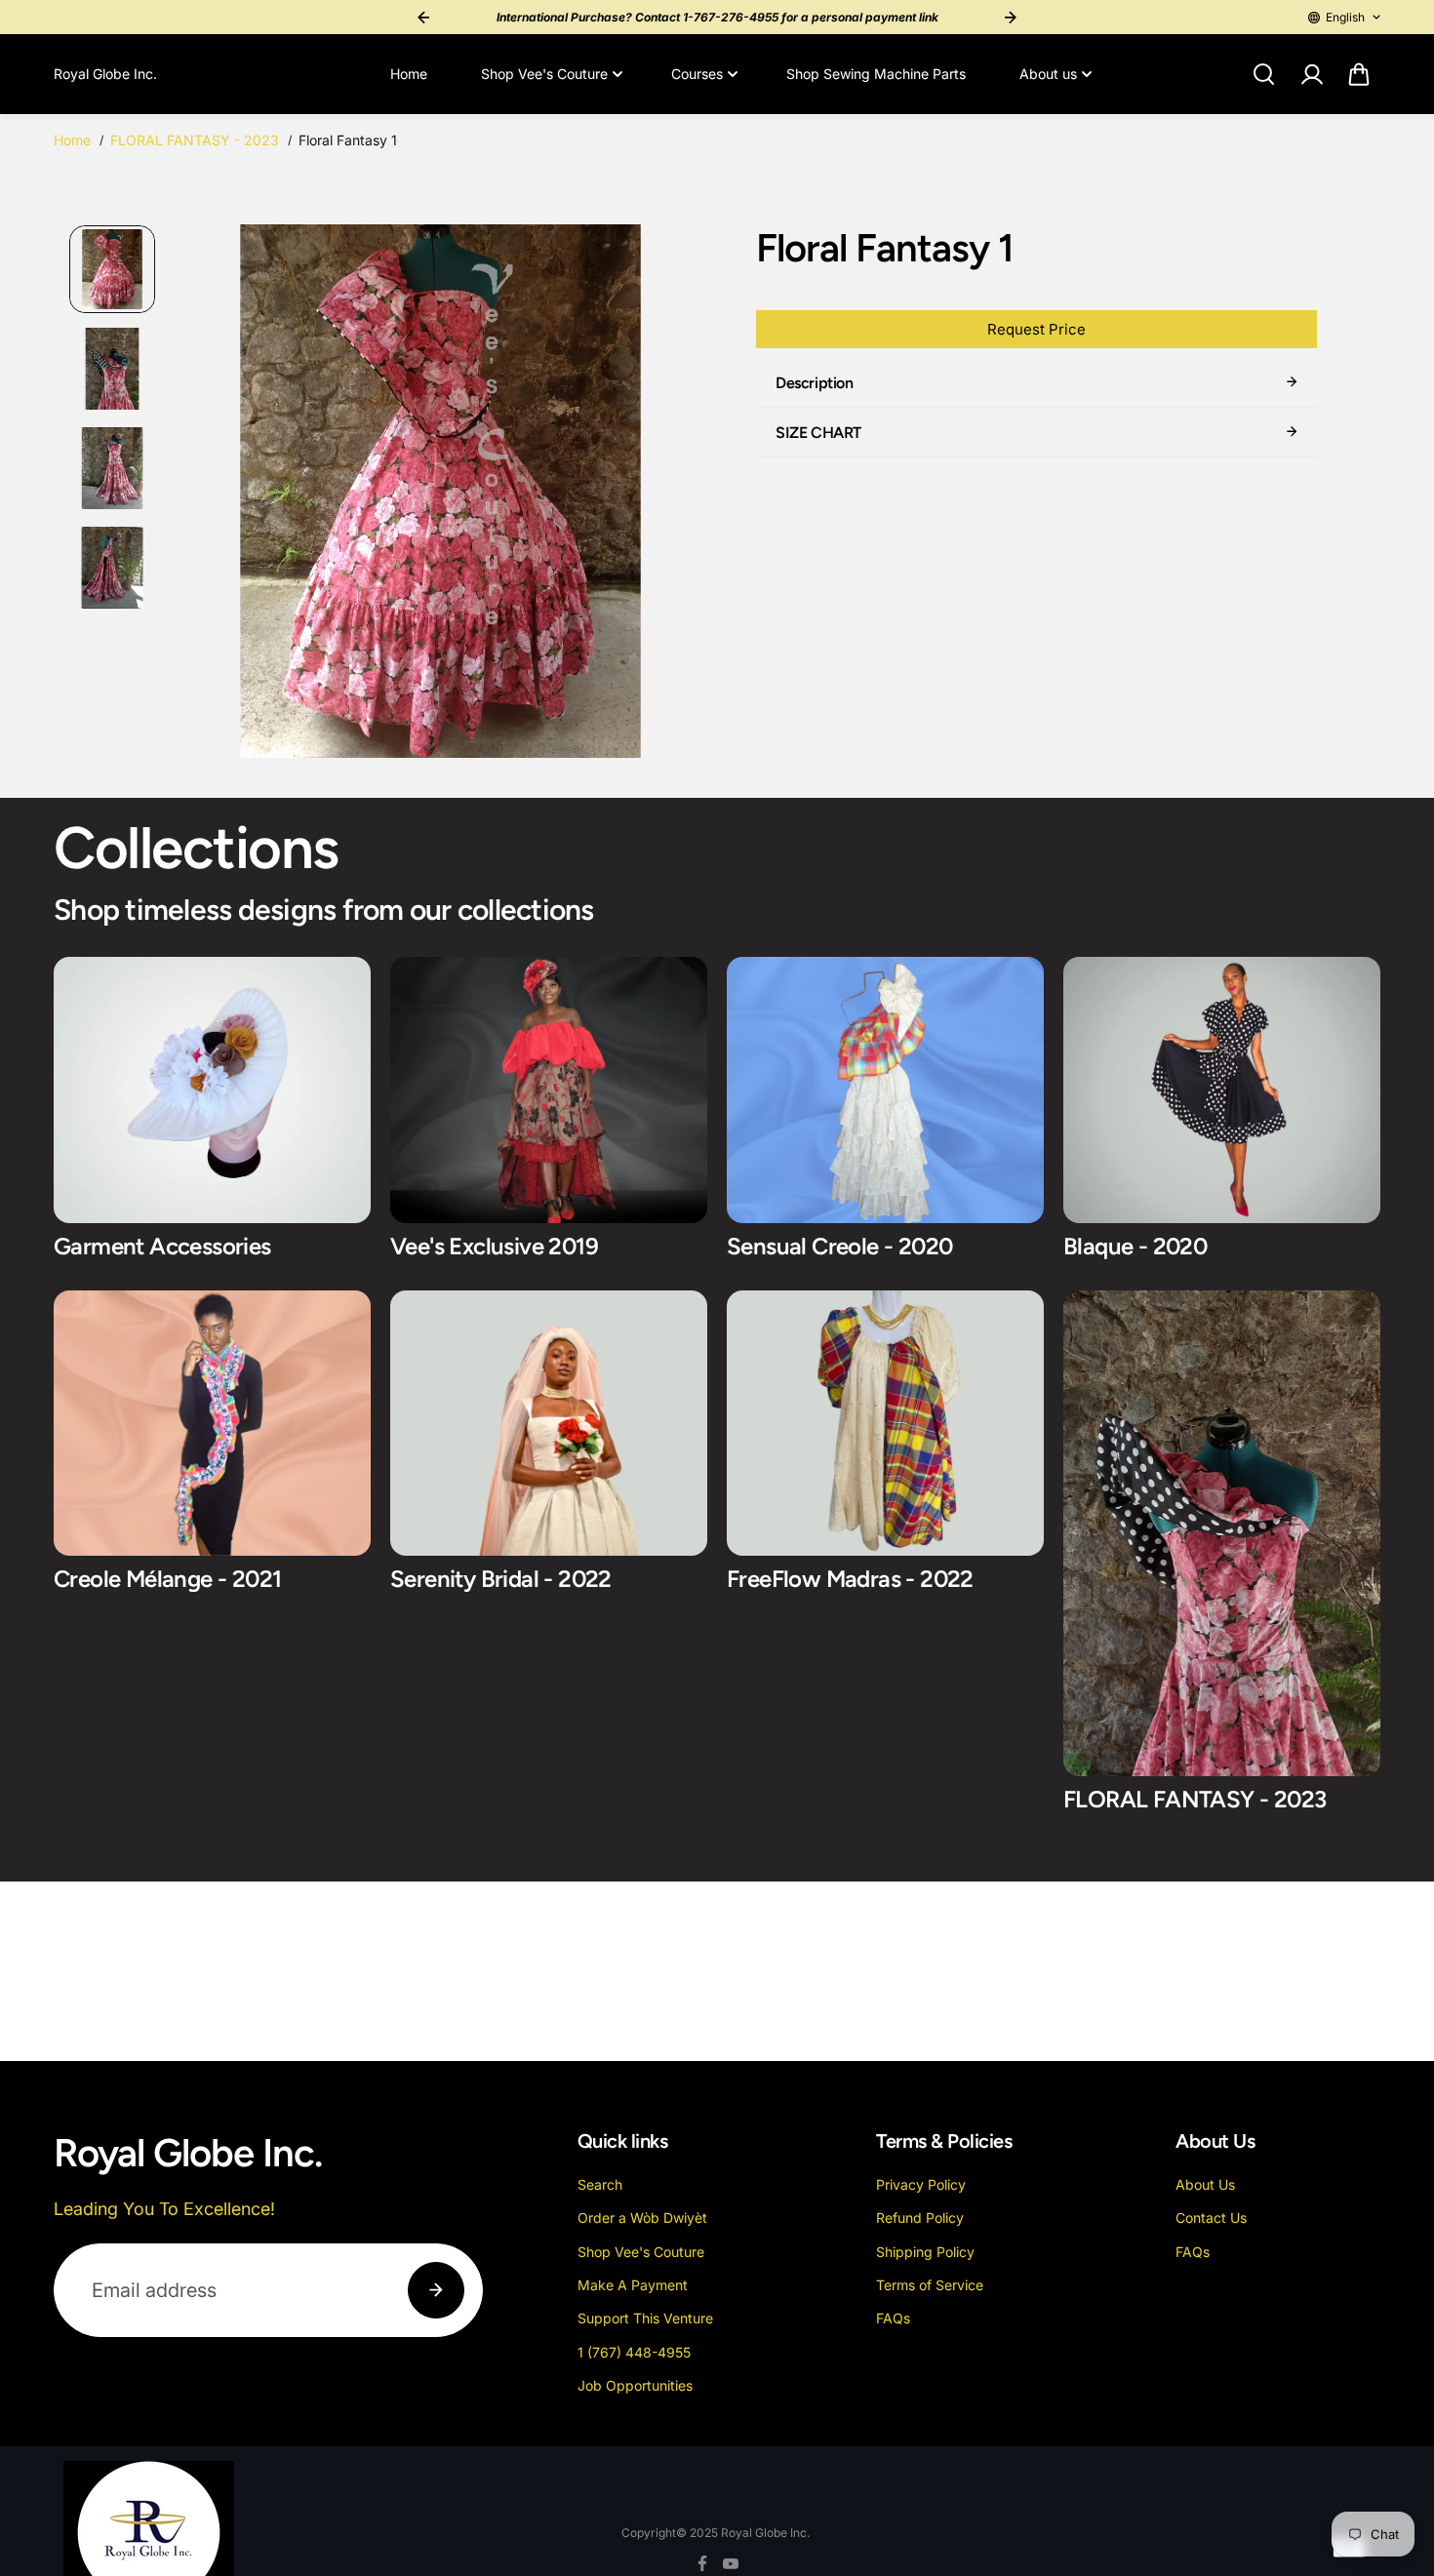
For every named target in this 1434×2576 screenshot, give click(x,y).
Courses (697, 74)
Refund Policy (920, 2218)
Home (409, 74)
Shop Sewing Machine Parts (876, 74)
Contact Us (1211, 2218)
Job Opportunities (635, 2385)
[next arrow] (669, 495)
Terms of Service (930, 2285)
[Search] (1263, 74)
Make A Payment (633, 2285)
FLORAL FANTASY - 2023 (195, 140)
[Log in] (1311, 74)
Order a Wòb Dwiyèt (642, 2218)
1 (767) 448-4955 (634, 2352)
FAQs (893, 2318)
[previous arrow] (212, 495)
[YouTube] (731, 2563)
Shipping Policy (925, 2252)
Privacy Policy (921, 2184)
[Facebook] (702, 2563)
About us (1048, 74)
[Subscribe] (436, 2290)
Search (600, 2184)
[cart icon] (1359, 74)
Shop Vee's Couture (544, 74)
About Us (1205, 2184)
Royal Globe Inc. (765, 2533)
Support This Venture (645, 2318)
